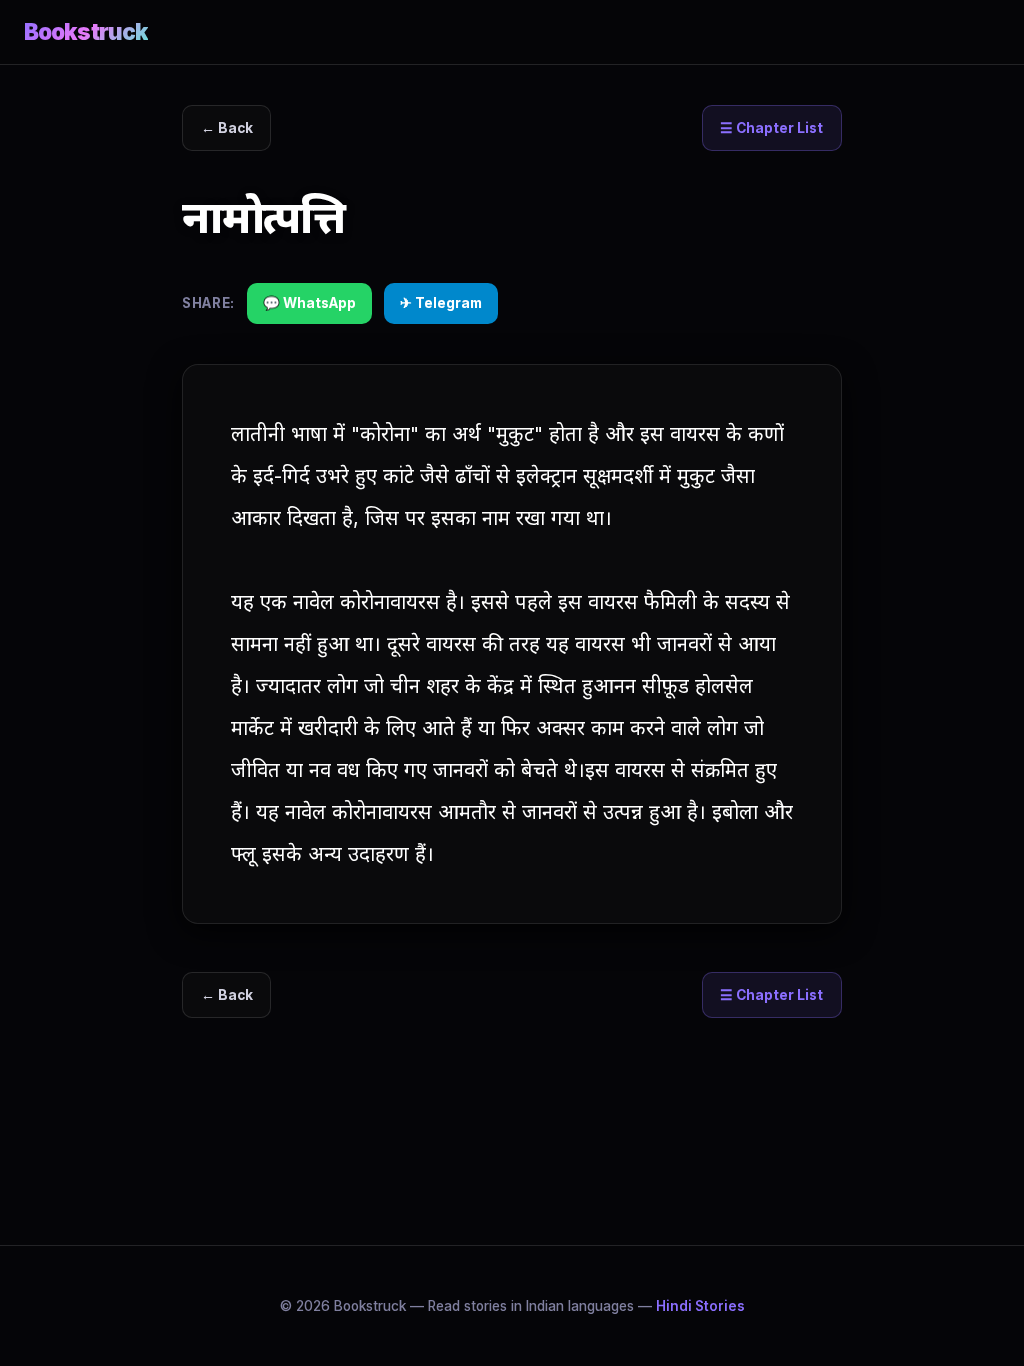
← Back (227, 128)
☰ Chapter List (771, 128)
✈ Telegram (441, 303)
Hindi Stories (700, 1306)
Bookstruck (86, 31)
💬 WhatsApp (309, 303)
